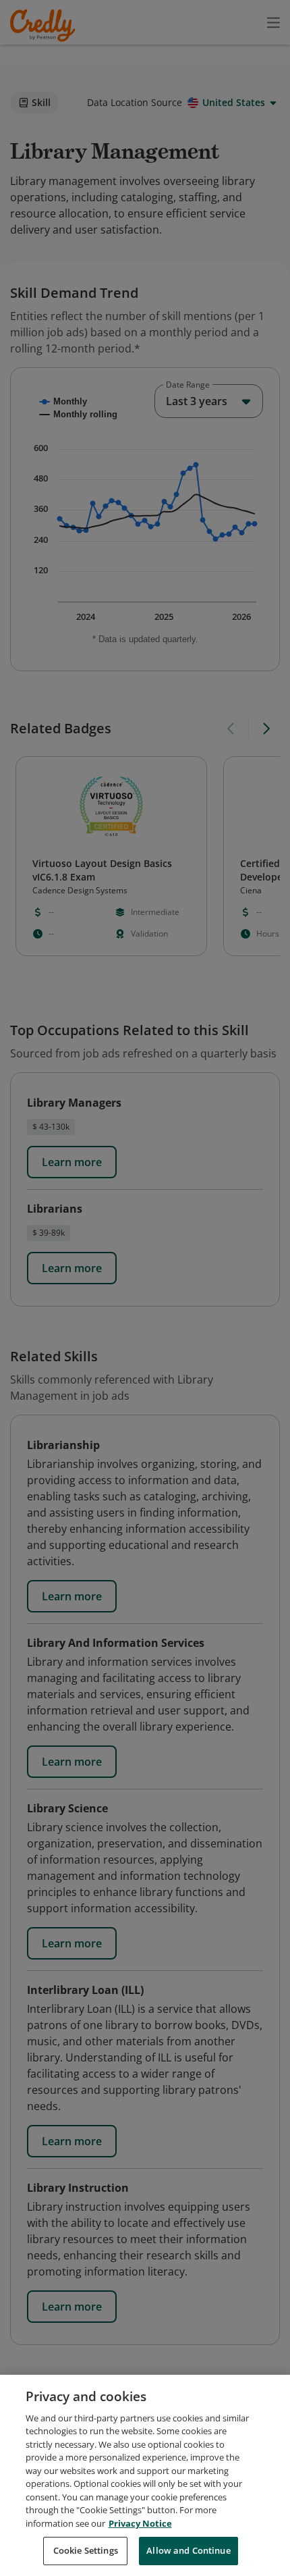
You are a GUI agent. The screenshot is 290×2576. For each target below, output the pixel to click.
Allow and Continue (188, 2550)
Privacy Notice (140, 2523)
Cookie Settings (86, 2550)
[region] (145, 2475)
